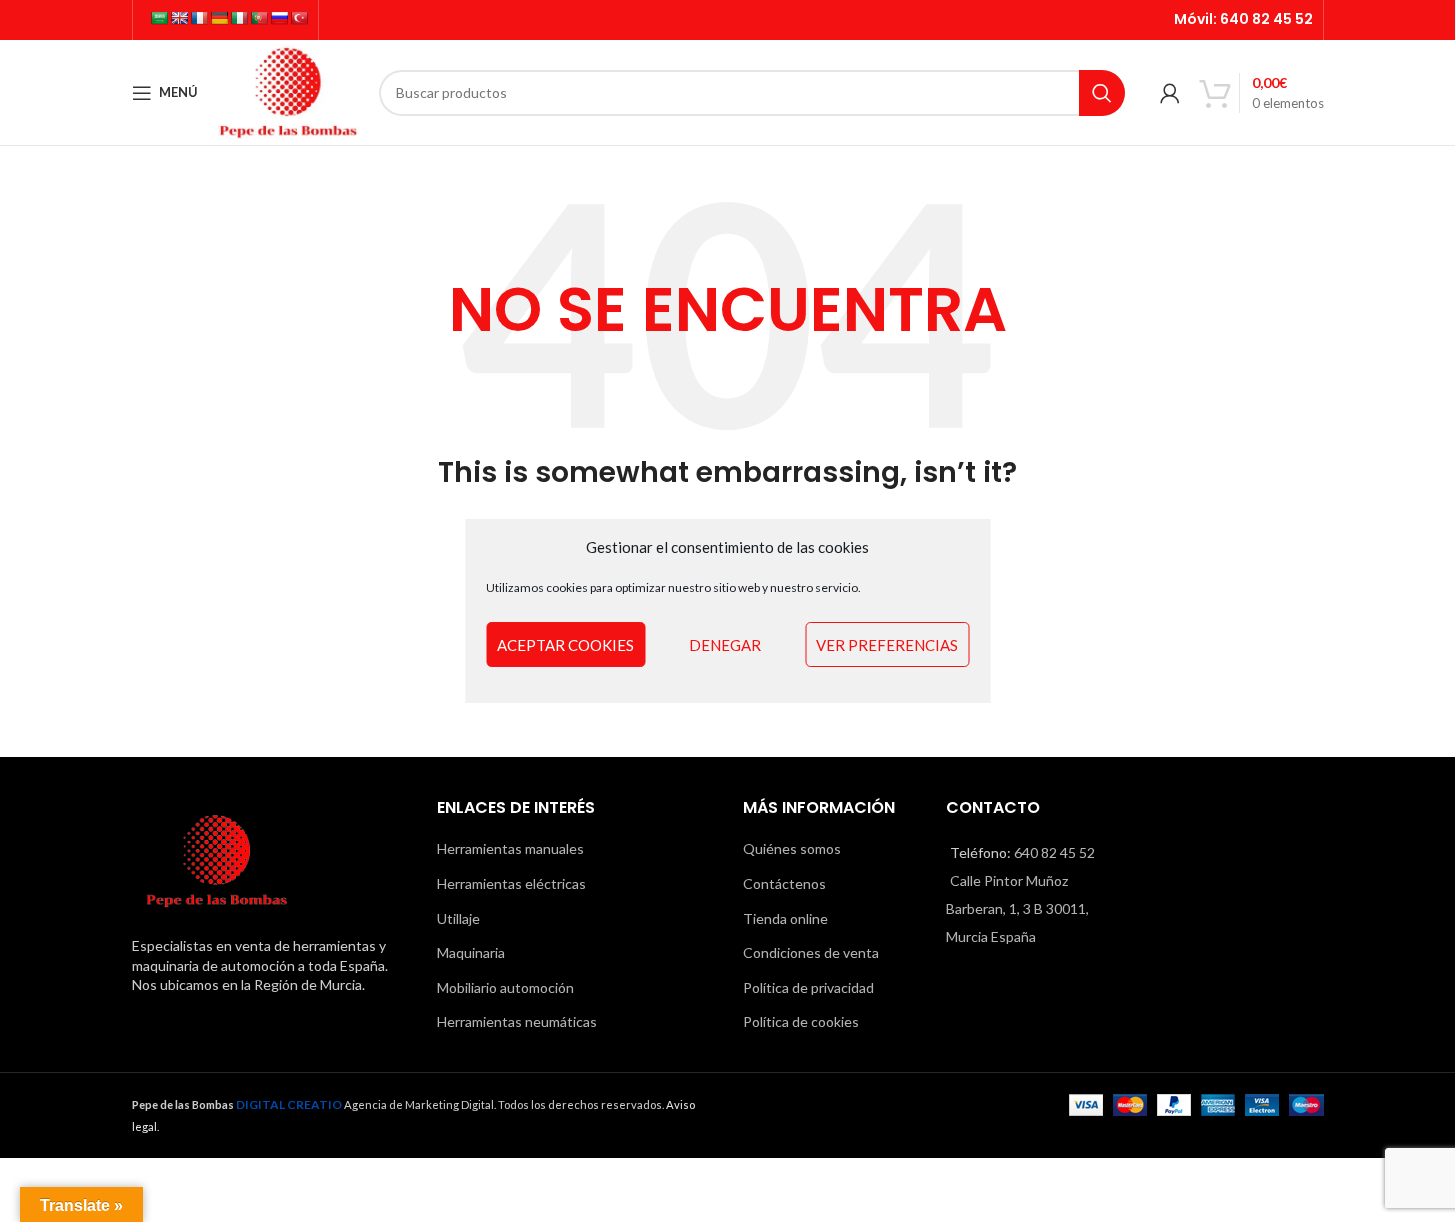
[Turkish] (299, 18)
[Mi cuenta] (1170, 93)
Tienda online (785, 918)
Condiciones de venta (811, 952)
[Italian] (239, 18)
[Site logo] (289, 90)
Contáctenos (784, 883)
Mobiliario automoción (505, 987)
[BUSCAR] (1102, 93)
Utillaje (458, 918)
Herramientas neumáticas (517, 1021)
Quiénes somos (792, 848)
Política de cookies (801, 1021)
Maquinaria (471, 952)
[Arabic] (159, 18)
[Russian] (279, 18)
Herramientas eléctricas (511, 883)
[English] (179, 18)
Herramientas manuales (510, 848)
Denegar (725, 645)
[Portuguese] (259, 18)
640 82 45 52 (1266, 19)
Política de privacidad (808, 987)
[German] (219, 18)
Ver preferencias (887, 645)
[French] (199, 18)
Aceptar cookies (565, 645)
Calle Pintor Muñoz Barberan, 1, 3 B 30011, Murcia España (1017, 908)
